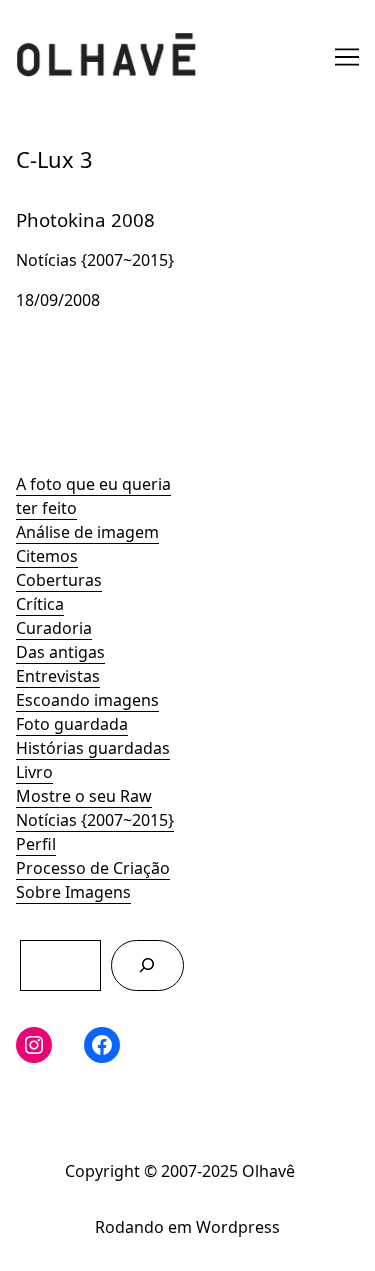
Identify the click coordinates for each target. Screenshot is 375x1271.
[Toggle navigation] (347, 57)
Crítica (40, 604)
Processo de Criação (93, 868)
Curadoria (54, 628)
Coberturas (59, 580)
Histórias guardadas (93, 748)
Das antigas (60, 652)
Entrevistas (58, 676)
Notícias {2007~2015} (95, 820)
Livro (34, 772)
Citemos (47, 556)
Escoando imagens (87, 700)
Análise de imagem (87, 532)
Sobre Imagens (73, 892)
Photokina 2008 (75, 205)
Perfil (36, 844)
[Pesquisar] (147, 965)
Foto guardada (72, 724)
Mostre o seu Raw (84, 796)
